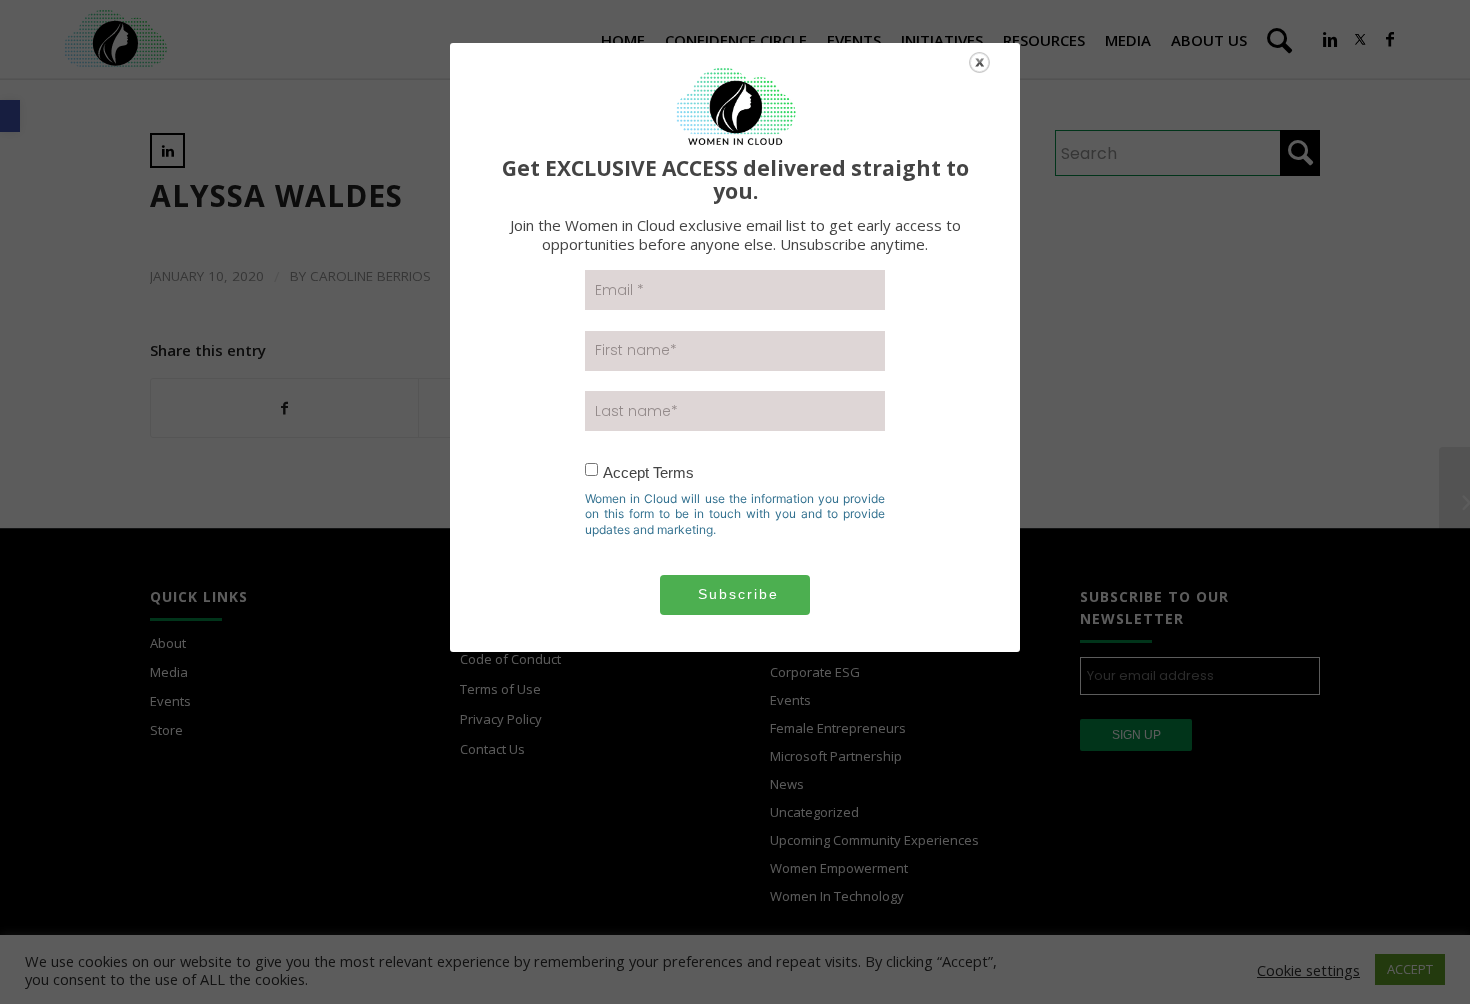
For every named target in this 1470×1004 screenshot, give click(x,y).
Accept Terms (648, 472)
